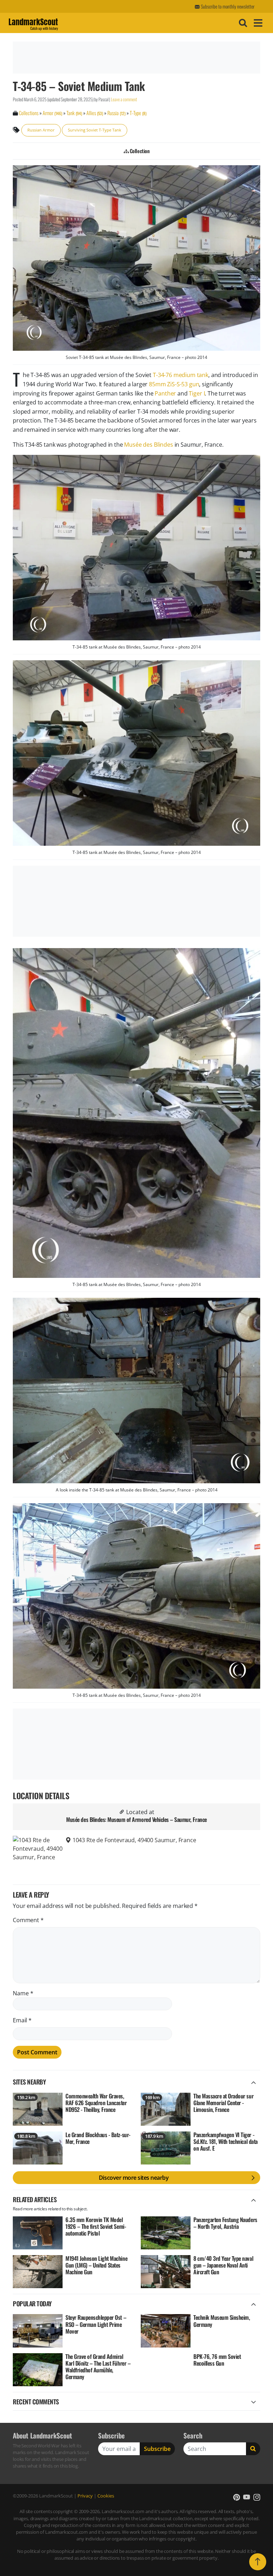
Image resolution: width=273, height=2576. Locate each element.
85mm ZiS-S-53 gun (174, 384)
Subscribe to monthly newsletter (227, 6)
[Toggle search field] (242, 23)
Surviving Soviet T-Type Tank (95, 130)
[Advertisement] (135, 58)
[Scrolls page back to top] (258, 2562)
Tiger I (197, 393)
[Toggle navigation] (257, 23)
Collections (29, 113)
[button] (237, 2497)
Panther (165, 393)
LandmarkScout (33, 23)
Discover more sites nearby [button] (134, 2178)
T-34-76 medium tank (181, 375)
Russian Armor (41, 130)
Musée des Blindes (148, 445)
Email (22, 2020)
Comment (28, 1920)
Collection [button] (139, 151)
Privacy (85, 2496)
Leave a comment (124, 99)
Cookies (106, 2496)
